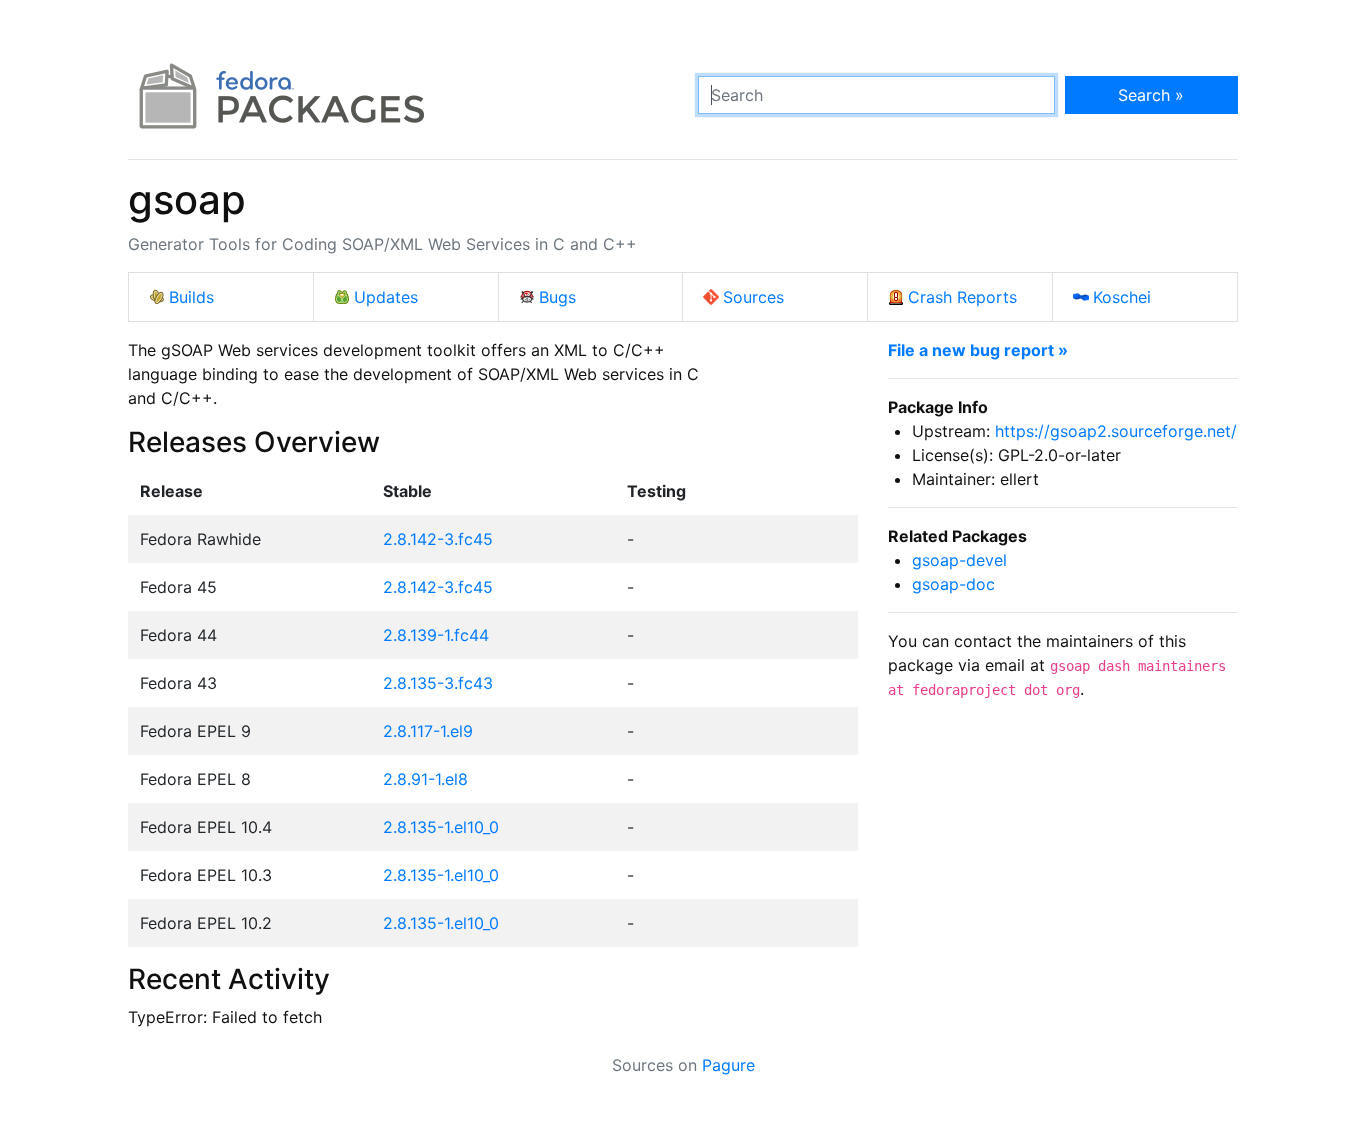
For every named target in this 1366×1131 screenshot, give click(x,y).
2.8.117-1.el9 (428, 731)
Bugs (557, 297)
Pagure (728, 1065)
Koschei (1122, 297)
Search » (1151, 95)
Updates (386, 297)
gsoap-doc (953, 584)
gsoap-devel (959, 560)
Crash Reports (962, 297)
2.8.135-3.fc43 (438, 683)
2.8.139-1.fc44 (436, 635)
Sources (753, 297)
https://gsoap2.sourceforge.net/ (1116, 431)
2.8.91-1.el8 (425, 779)
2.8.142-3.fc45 (438, 539)
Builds (191, 297)
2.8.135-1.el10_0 (441, 827)
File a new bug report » (978, 350)
